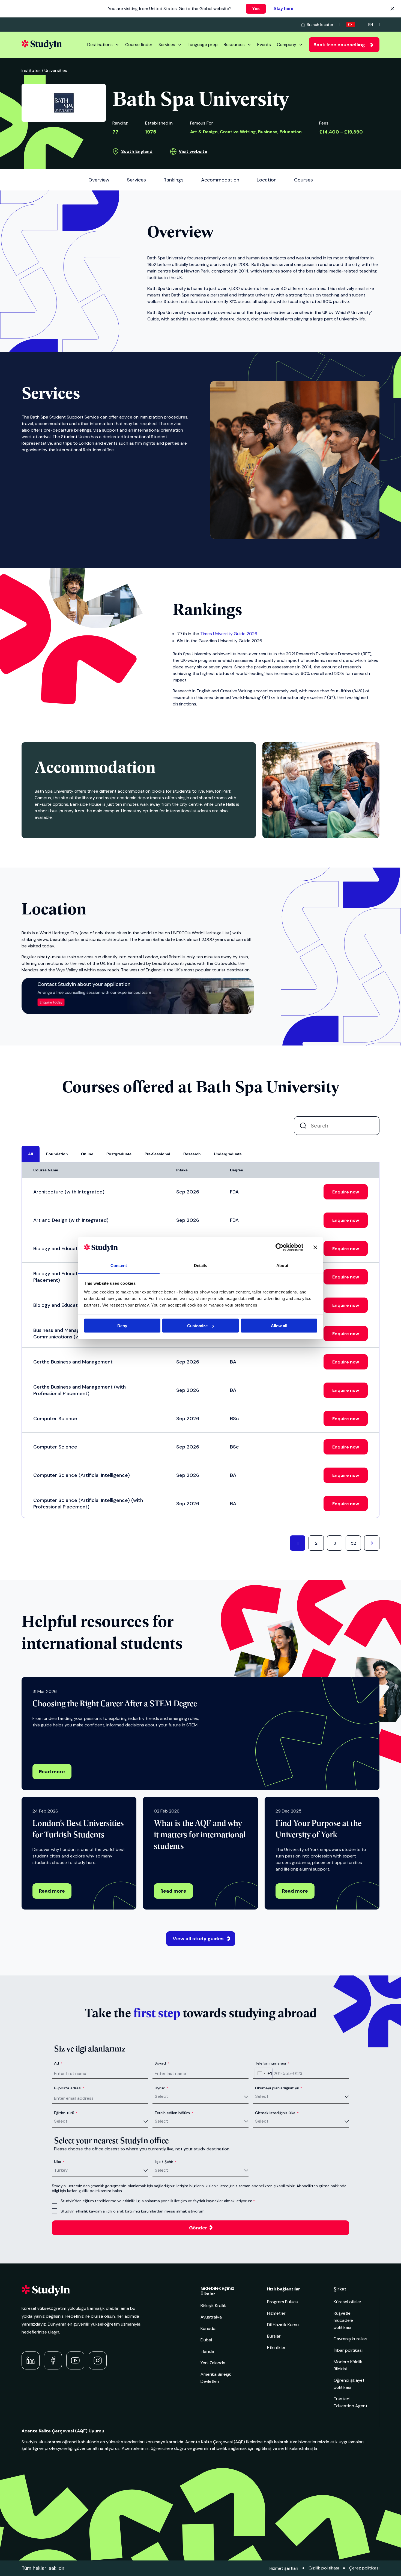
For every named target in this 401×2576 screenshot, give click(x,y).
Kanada (208, 2328)
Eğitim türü (66, 2113)
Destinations (100, 45)
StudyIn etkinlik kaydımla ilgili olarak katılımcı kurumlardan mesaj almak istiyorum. (133, 2211)
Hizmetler (276, 2313)
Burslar (274, 2336)
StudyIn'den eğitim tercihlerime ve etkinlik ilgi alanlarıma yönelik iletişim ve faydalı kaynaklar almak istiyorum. (157, 2201)
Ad (58, 2063)
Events (264, 45)
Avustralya (211, 2317)
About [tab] (282, 1265)
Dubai (206, 2340)
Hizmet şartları (284, 2568)
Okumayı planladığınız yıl (279, 2088)
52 (353, 1543)
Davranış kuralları (350, 2339)
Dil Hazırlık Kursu (283, 2325)
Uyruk (161, 2088)
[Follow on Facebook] (53, 2360)
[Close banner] (315, 1247)
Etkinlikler (276, 2348)
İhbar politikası (348, 2350)
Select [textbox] (161, 2096)
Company (287, 45)
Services (167, 45)
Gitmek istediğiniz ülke (277, 2113)
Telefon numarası (272, 2063)
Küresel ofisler (348, 2302)
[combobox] (264, 2073)
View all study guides (198, 1939)
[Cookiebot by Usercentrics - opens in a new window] (279, 1247)
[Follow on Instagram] (98, 2360)
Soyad (162, 2063)
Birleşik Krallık (213, 2306)
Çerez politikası (364, 2568)
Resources (234, 45)
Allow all (279, 1326)
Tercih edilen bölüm (174, 2113)
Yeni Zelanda (213, 2363)
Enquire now (346, 1192)
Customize (197, 1326)
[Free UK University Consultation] (138, 1013)
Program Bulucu (283, 2302)
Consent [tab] (119, 1265)
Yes (256, 9)
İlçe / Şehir (166, 2162)
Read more (52, 1772)
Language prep (203, 45)
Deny (122, 1326)
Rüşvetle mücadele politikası (343, 2320)
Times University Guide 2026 (229, 634)
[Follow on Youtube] (75, 2360)
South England (137, 151)
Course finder (139, 45)
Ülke (59, 2162)
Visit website (193, 151)
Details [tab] (201, 1265)
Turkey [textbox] (61, 2170)
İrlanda (207, 2351)
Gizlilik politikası (324, 2568)
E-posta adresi (69, 2088)
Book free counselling (339, 45)
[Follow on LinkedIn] (31, 2360)
